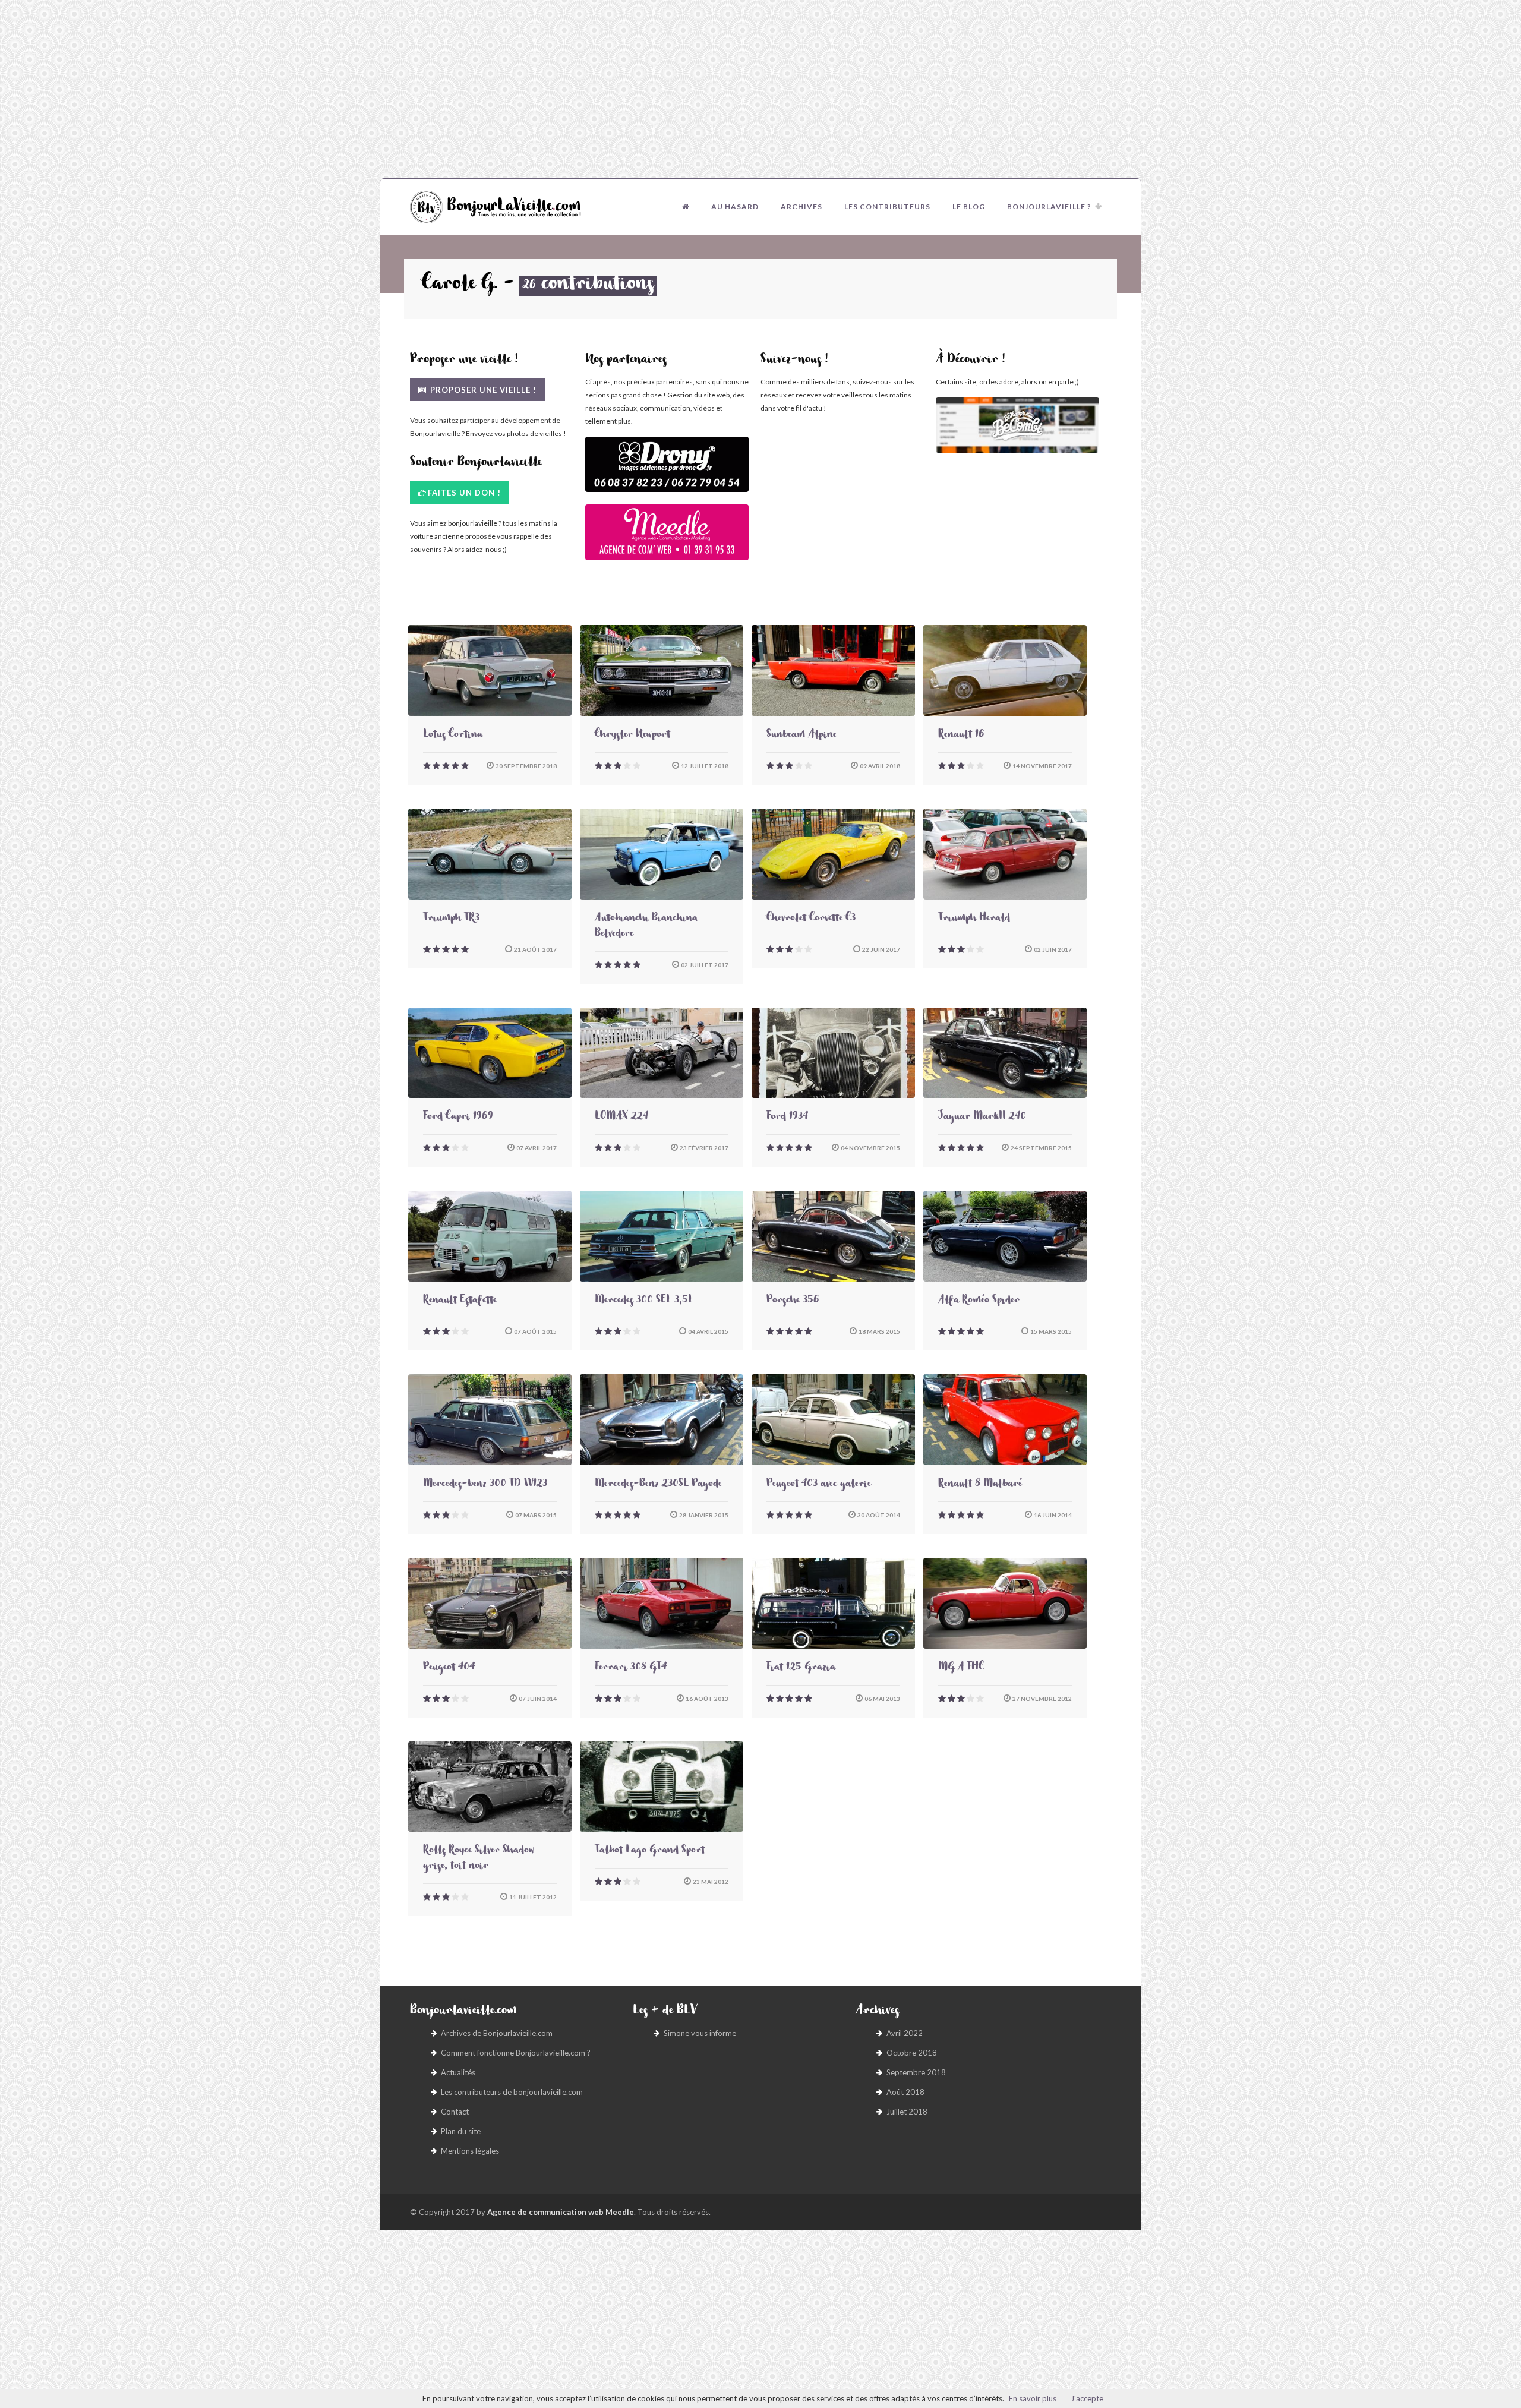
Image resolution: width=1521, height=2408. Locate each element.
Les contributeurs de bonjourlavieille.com (512, 2092)
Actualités (458, 2072)
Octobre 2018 (912, 2053)
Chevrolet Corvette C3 (811, 919)
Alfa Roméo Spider (979, 1301)
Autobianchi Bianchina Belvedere (646, 927)
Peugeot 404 (449, 1668)
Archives (801, 206)
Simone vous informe (700, 2033)
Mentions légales (470, 2151)
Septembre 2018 (916, 2072)
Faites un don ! (464, 493)
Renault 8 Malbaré (980, 1485)
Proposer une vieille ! (482, 390)
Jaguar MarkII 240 (982, 1118)
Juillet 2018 (907, 2112)
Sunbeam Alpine (801, 736)
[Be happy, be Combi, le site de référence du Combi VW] (1017, 425)
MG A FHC (961, 1668)
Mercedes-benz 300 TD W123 (485, 1485)
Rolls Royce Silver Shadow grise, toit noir (479, 1859)
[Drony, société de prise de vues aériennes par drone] (667, 470)
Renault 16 (961, 736)
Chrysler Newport (632, 736)
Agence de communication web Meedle (561, 2212)
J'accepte (1087, 2398)
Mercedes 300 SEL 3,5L (644, 1301)
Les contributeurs (887, 206)
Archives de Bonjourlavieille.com (497, 2033)
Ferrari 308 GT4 (631, 1668)
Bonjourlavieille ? (1049, 206)
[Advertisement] (760, 89)
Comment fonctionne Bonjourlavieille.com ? (516, 2053)
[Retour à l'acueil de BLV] (686, 207)
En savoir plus (1033, 2398)
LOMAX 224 (621, 1118)
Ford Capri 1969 (458, 1118)
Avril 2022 (905, 2033)
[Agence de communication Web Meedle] (667, 538)
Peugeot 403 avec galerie (819, 1485)
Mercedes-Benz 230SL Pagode (658, 1485)
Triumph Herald (974, 919)
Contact (455, 2112)
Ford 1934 (787, 1118)
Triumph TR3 (451, 919)
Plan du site (461, 2131)
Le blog (969, 206)
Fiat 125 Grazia (801, 1668)
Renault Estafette (460, 1301)
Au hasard (735, 206)
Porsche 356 (793, 1301)
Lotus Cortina (453, 736)
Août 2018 (905, 2092)
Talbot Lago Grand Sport (650, 1851)
